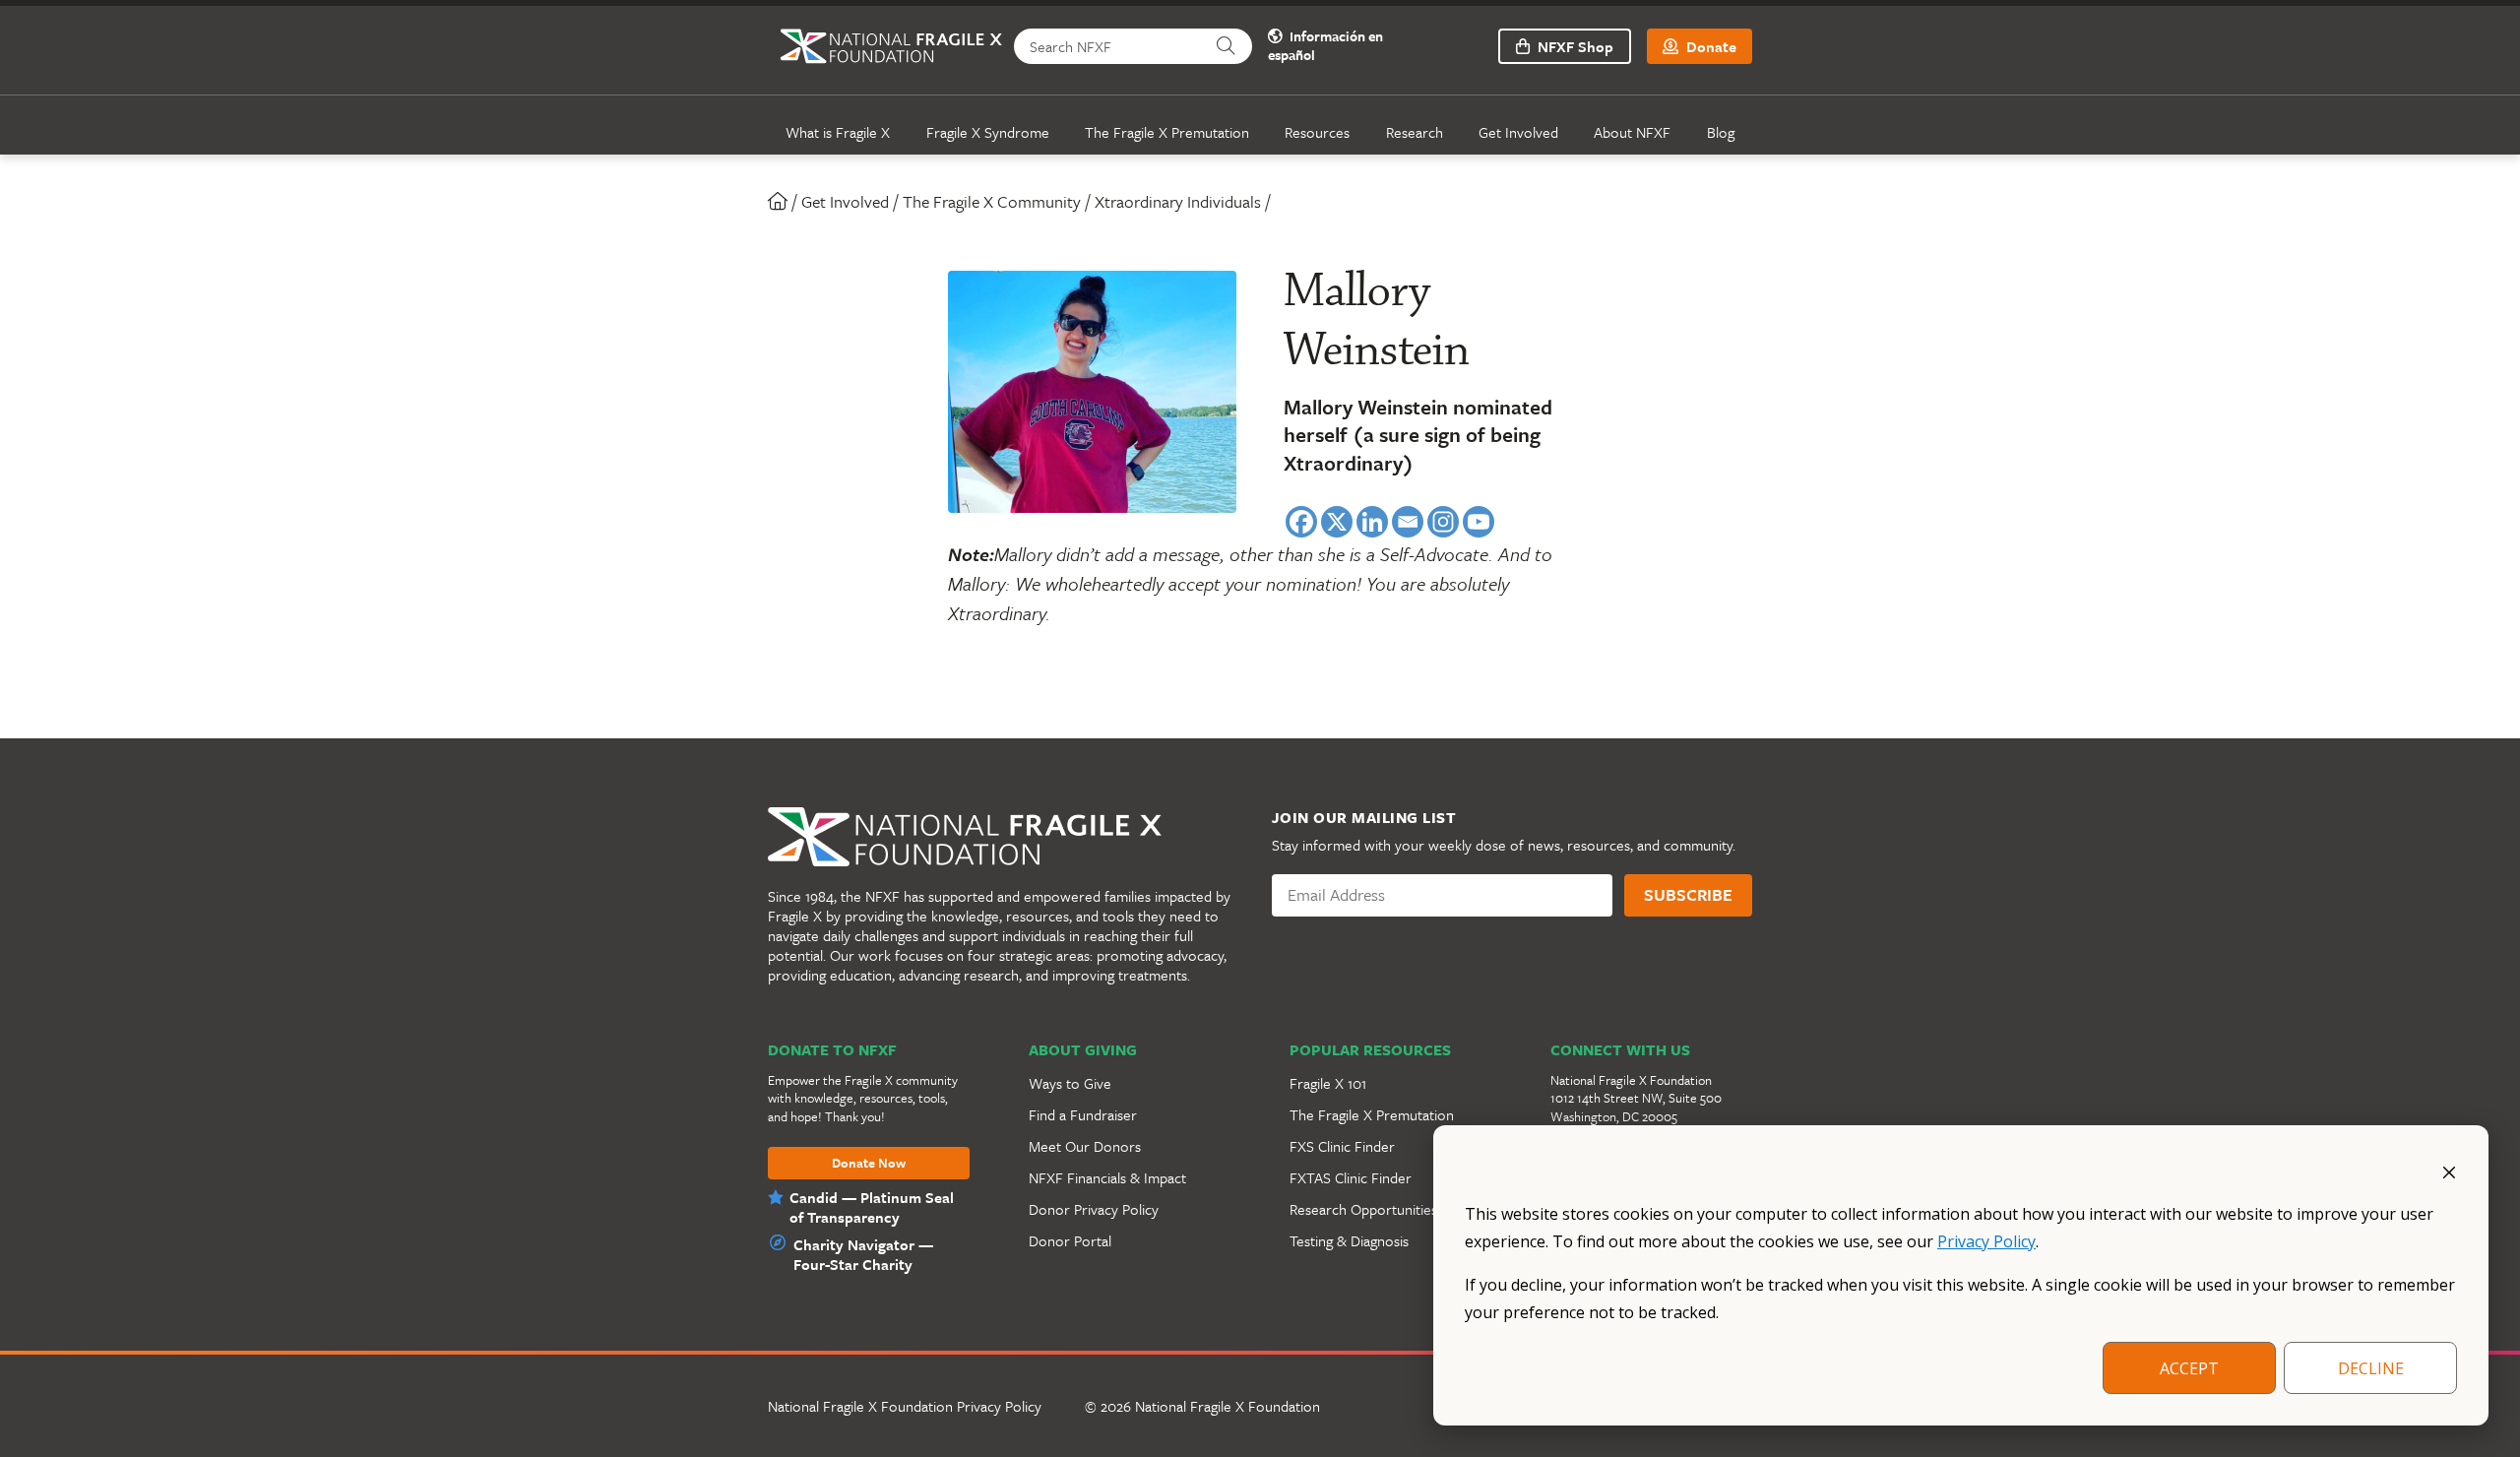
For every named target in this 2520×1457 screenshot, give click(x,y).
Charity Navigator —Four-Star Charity (863, 1254)
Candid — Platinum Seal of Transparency (872, 1207)
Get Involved (1518, 132)
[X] (1337, 522)
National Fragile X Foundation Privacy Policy (905, 1406)
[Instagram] (1443, 522)
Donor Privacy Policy (1094, 1209)
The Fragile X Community (992, 201)
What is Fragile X (838, 132)
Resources (1317, 132)
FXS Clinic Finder (1342, 1146)
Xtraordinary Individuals (1178, 201)
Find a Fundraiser (1083, 1114)
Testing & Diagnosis (1349, 1240)
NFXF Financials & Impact (1107, 1177)
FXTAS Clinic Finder (1351, 1177)
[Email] (1408, 522)
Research (1415, 132)
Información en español (1325, 46)
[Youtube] (1479, 522)
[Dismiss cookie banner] (2449, 1171)
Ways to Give (1070, 1083)
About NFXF (1632, 132)
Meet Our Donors (1085, 1146)
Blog (1721, 132)
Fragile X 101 (1328, 1083)
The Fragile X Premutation (1167, 132)
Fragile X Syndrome (988, 132)
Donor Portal (1070, 1240)
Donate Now (869, 1164)
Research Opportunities (1363, 1209)
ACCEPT (2189, 1368)
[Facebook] (1301, 522)
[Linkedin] (1372, 522)
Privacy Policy (1986, 1241)
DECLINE (2371, 1368)
